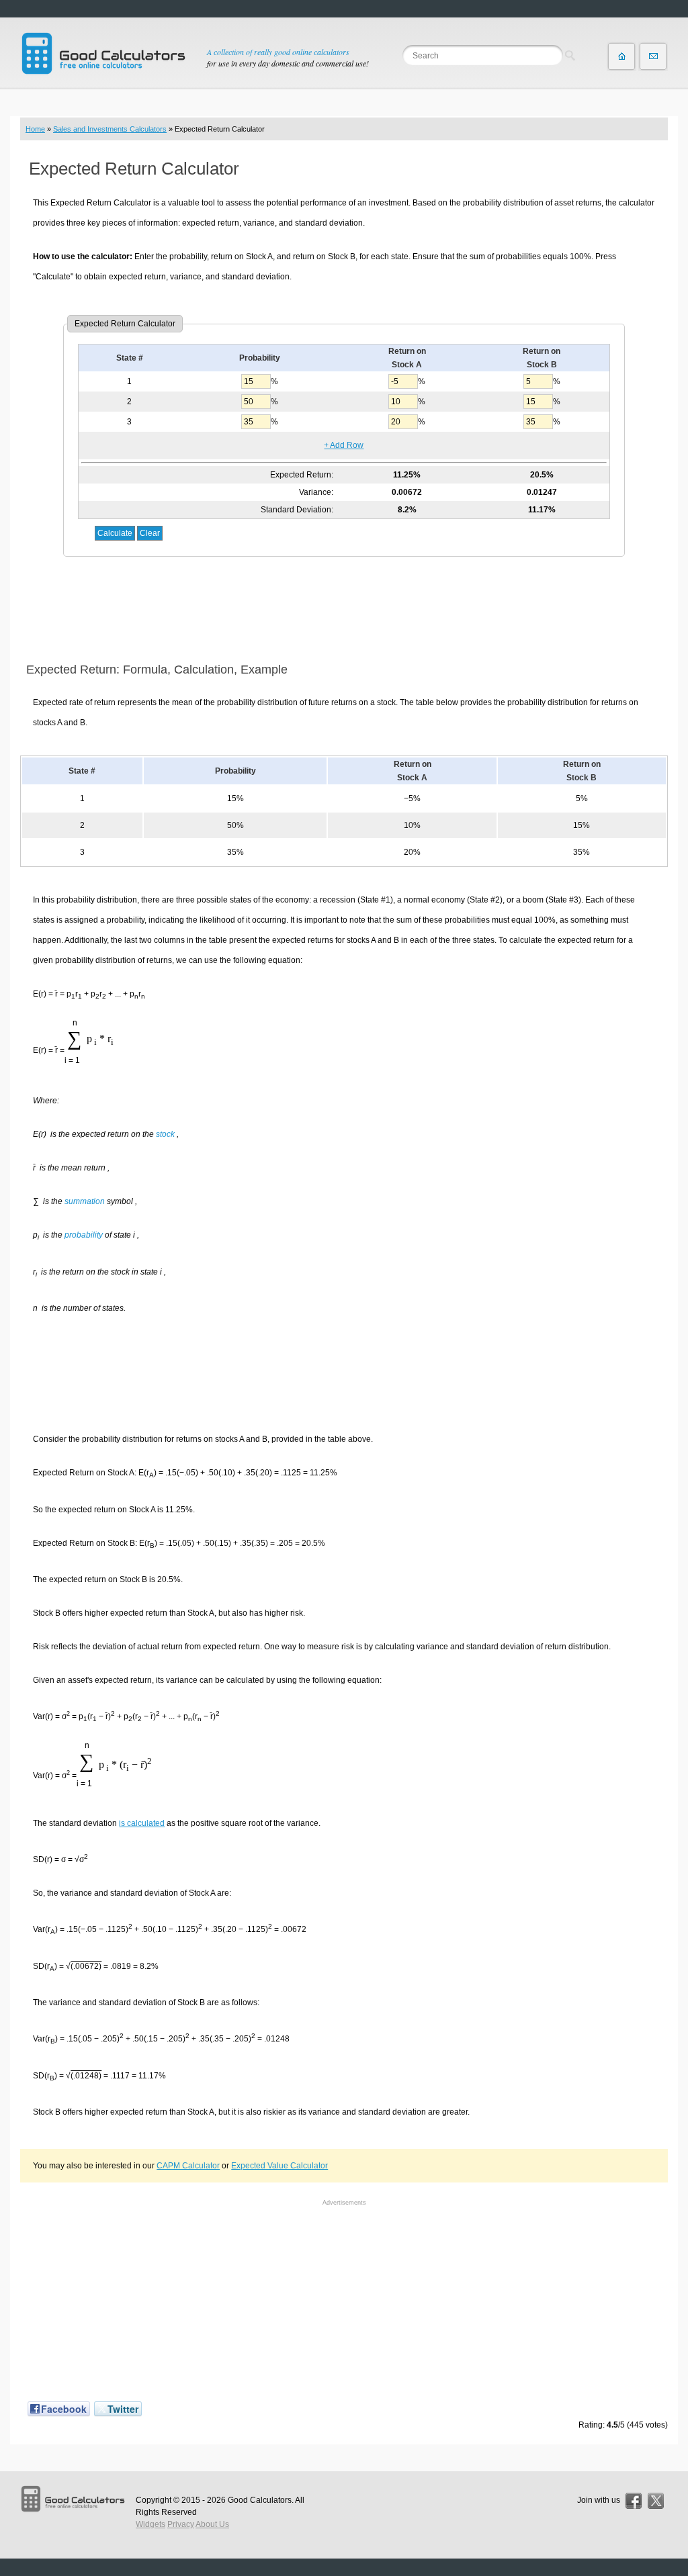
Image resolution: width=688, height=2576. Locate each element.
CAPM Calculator (188, 2166)
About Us (212, 2524)
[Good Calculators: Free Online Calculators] (103, 53)
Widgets (150, 2524)
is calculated (142, 1823)
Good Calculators (260, 2500)
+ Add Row (344, 445)
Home (35, 129)
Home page (621, 56)
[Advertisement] (344, 610)
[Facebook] (634, 2501)
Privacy (181, 2524)
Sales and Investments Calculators (110, 129)
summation (85, 1201)
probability (84, 1235)
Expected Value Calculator (279, 2166)
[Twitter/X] (656, 2501)
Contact (653, 56)
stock (165, 1134)
